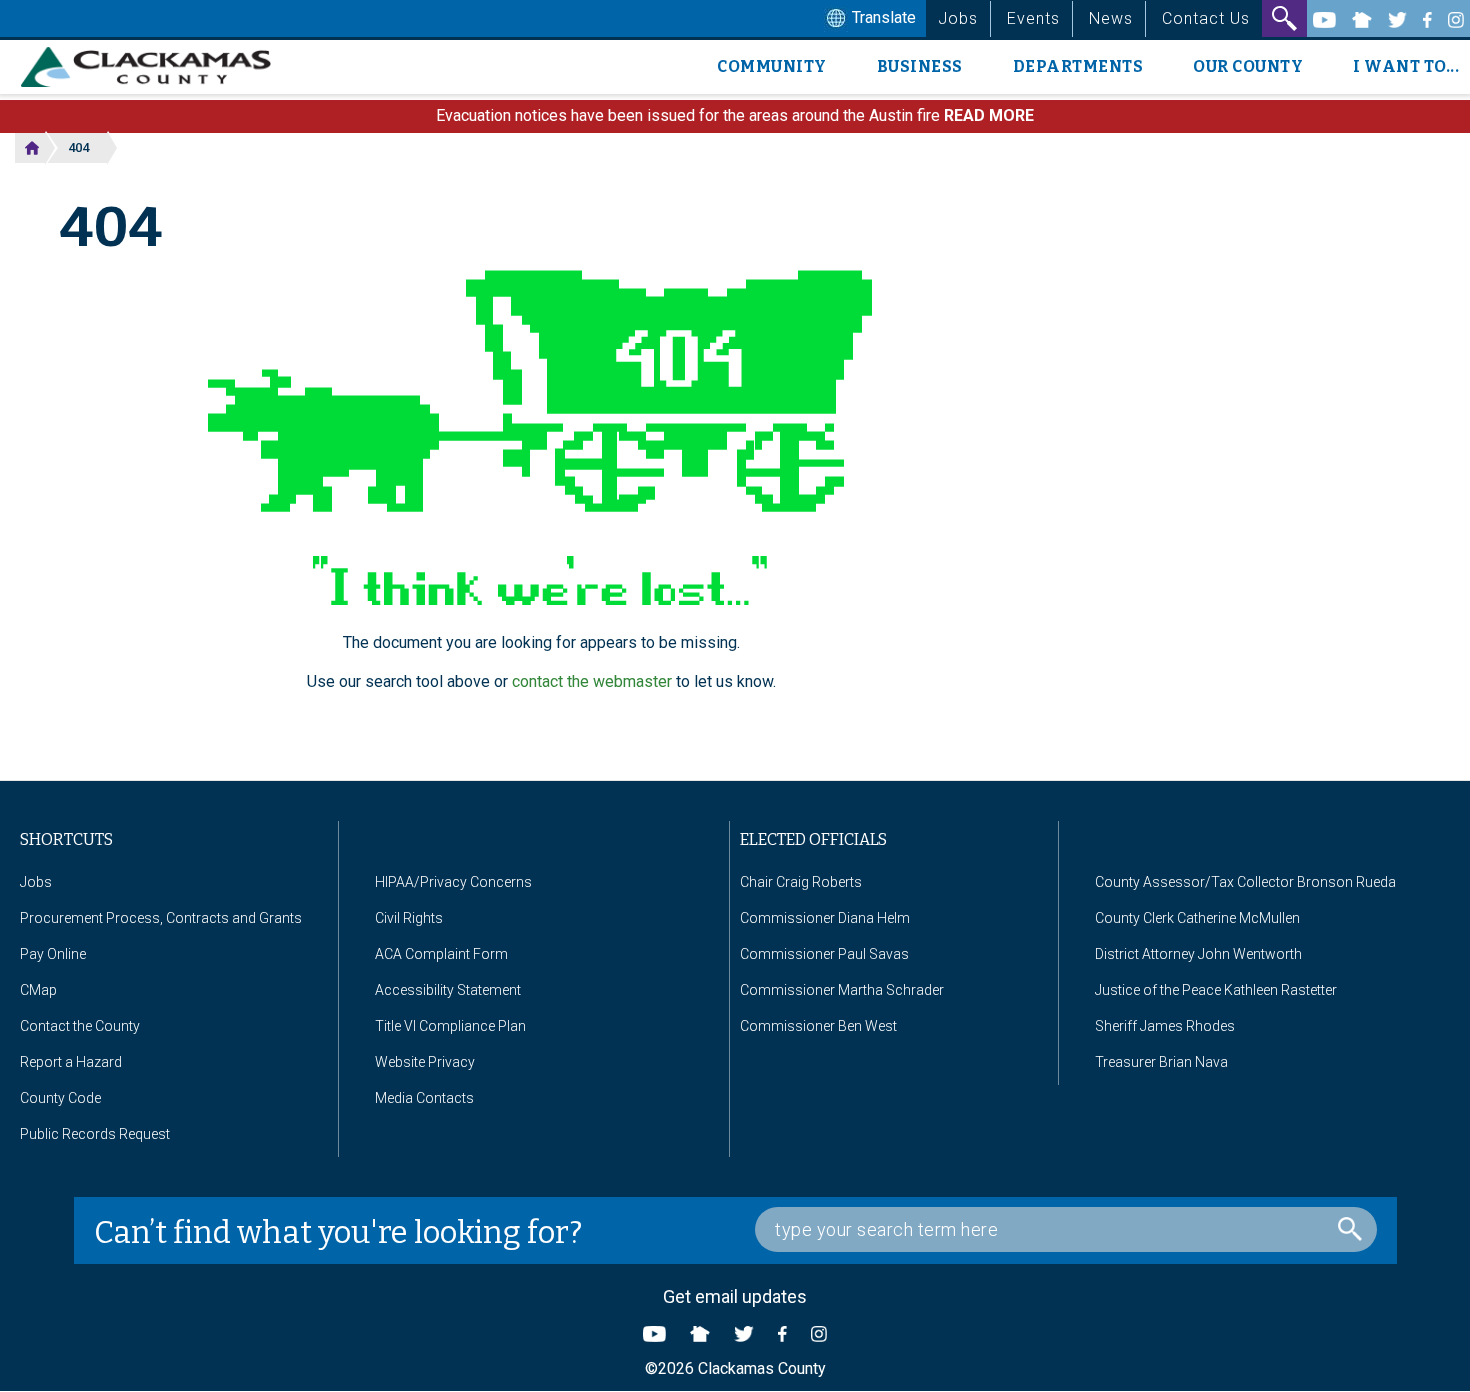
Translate (882, 17)
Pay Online (53, 954)
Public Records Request (95, 1134)
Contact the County (80, 1026)
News (1111, 18)
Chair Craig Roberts (801, 882)
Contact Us (1206, 18)
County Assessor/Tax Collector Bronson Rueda (1245, 882)
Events (1033, 18)
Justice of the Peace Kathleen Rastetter (1216, 990)
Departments (1078, 66)
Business (920, 66)
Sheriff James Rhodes (1165, 1026)
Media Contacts (424, 1098)
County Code (60, 1098)
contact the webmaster (592, 681)
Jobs (958, 18)
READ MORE (989, 115)
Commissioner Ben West (818, 1026)
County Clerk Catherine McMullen (1197, 918)
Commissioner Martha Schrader (842, 990)
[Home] (153, 67)
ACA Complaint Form (441, 954)
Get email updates (735, 1296)
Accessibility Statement (448, 990)
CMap (38, 990)
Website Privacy (425, 1062)
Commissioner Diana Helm (825, 918)
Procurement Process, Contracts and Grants (161, 918)
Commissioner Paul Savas (824, 954)
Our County (1248, 66)
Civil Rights (409, 918)
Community (772, 66)
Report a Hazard (71, 1062)
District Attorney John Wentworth (1198, 954)
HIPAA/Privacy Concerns (453, 882)
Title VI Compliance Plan (450, 1026)
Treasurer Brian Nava (1161, 1062)
